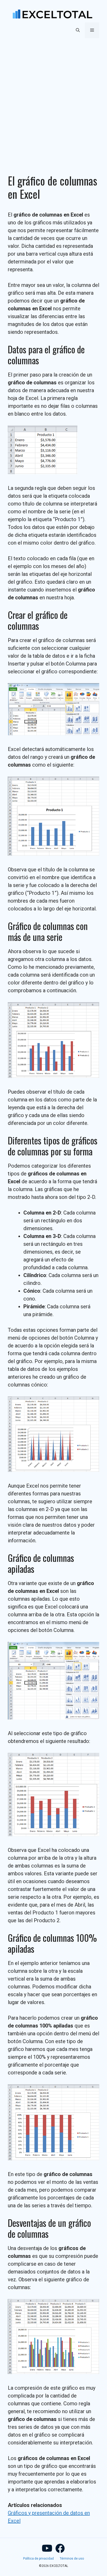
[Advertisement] (53, 100)
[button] (78, 30)
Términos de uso (72, 2559)
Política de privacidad (38, 2559)
